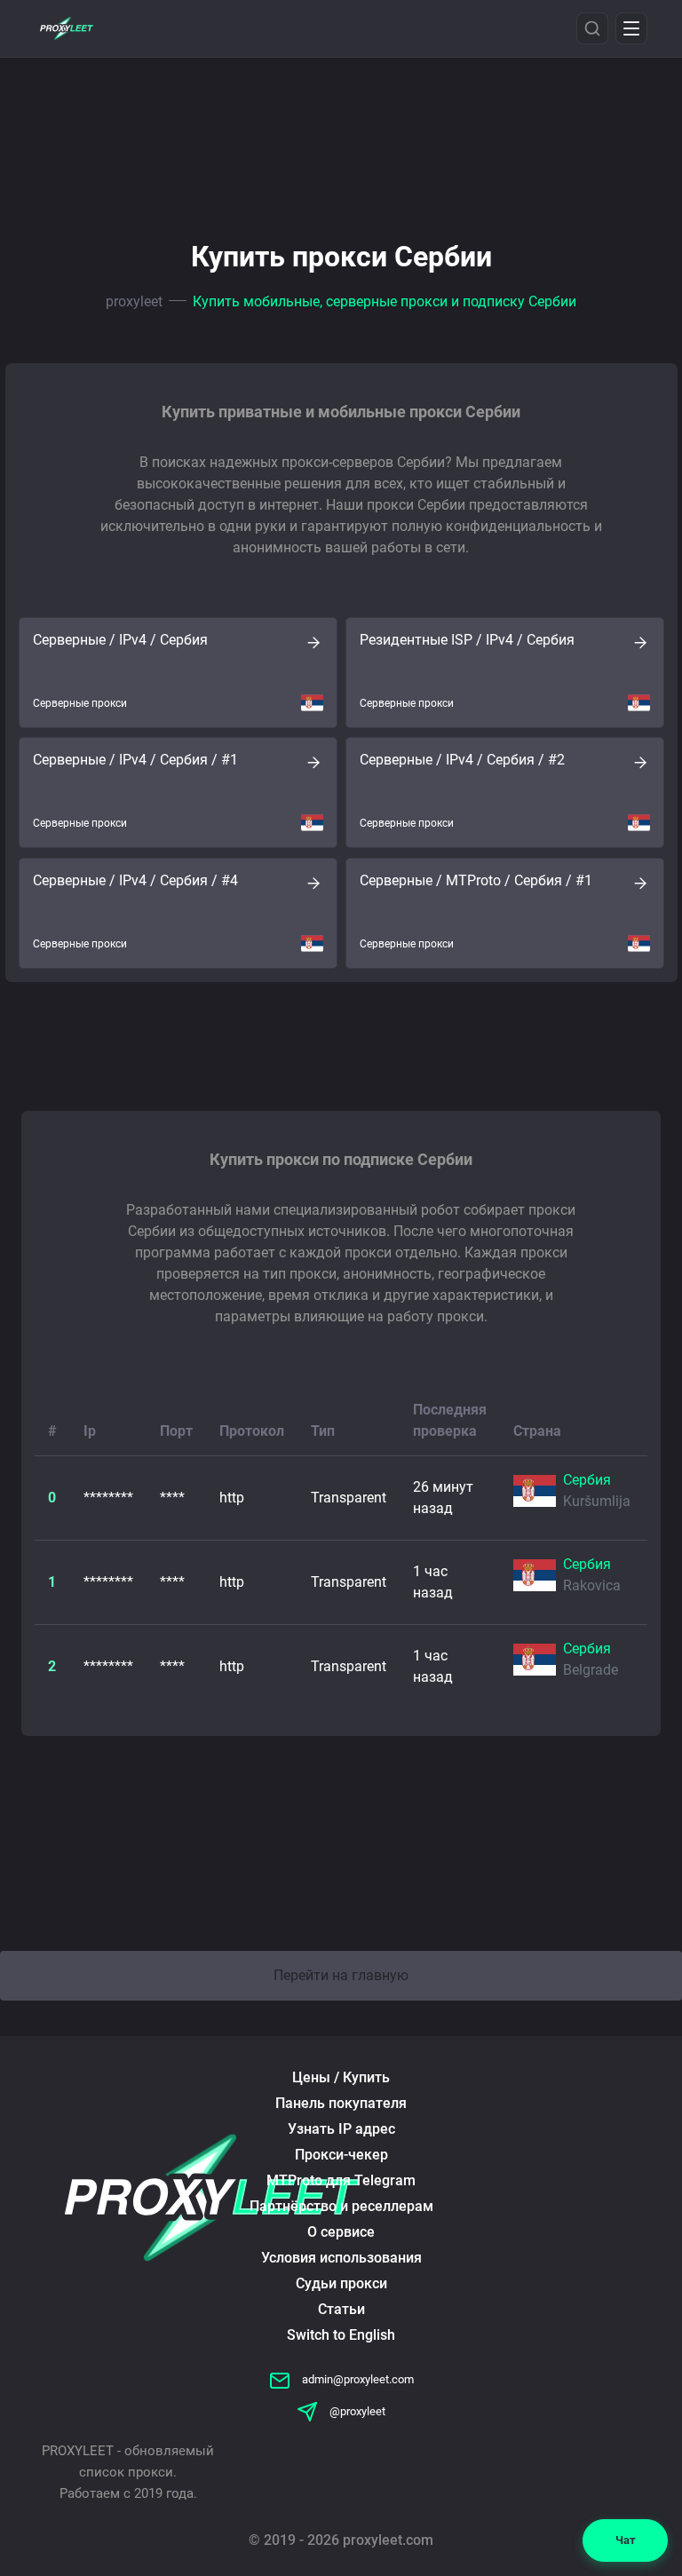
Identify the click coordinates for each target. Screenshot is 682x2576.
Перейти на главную (341, 1975)
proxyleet (134, 301)
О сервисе (341, 2232)
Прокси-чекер (341, 2155)
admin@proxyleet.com (357, 2379)
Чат (626, 2540)
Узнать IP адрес (341, 2129)
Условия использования (341, 2258)
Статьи (341, 2309)
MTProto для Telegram (341, 2180)
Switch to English (341, 2335)
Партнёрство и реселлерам (341, 2206)
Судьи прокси (341, 2283)
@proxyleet (356, 2411)
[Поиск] (592, 28)
